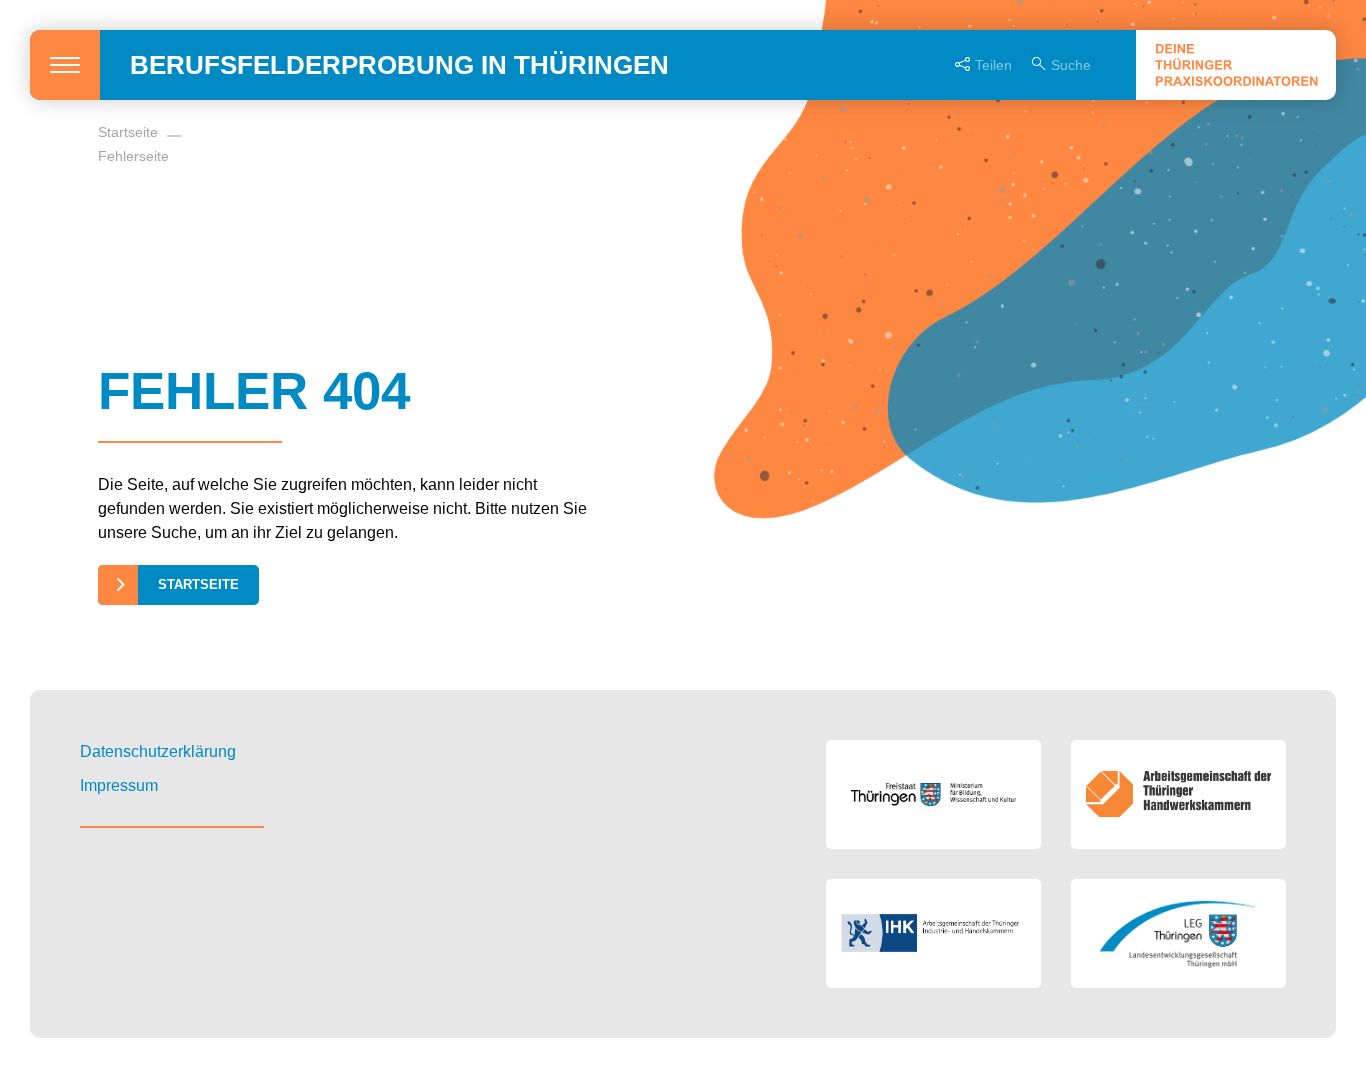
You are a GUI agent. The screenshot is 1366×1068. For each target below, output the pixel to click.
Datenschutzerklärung (158, 751)
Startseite (128, 132)
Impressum (119, 785)
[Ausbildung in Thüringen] (1236, 65)
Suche (1071, 65)
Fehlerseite (133, 156)
